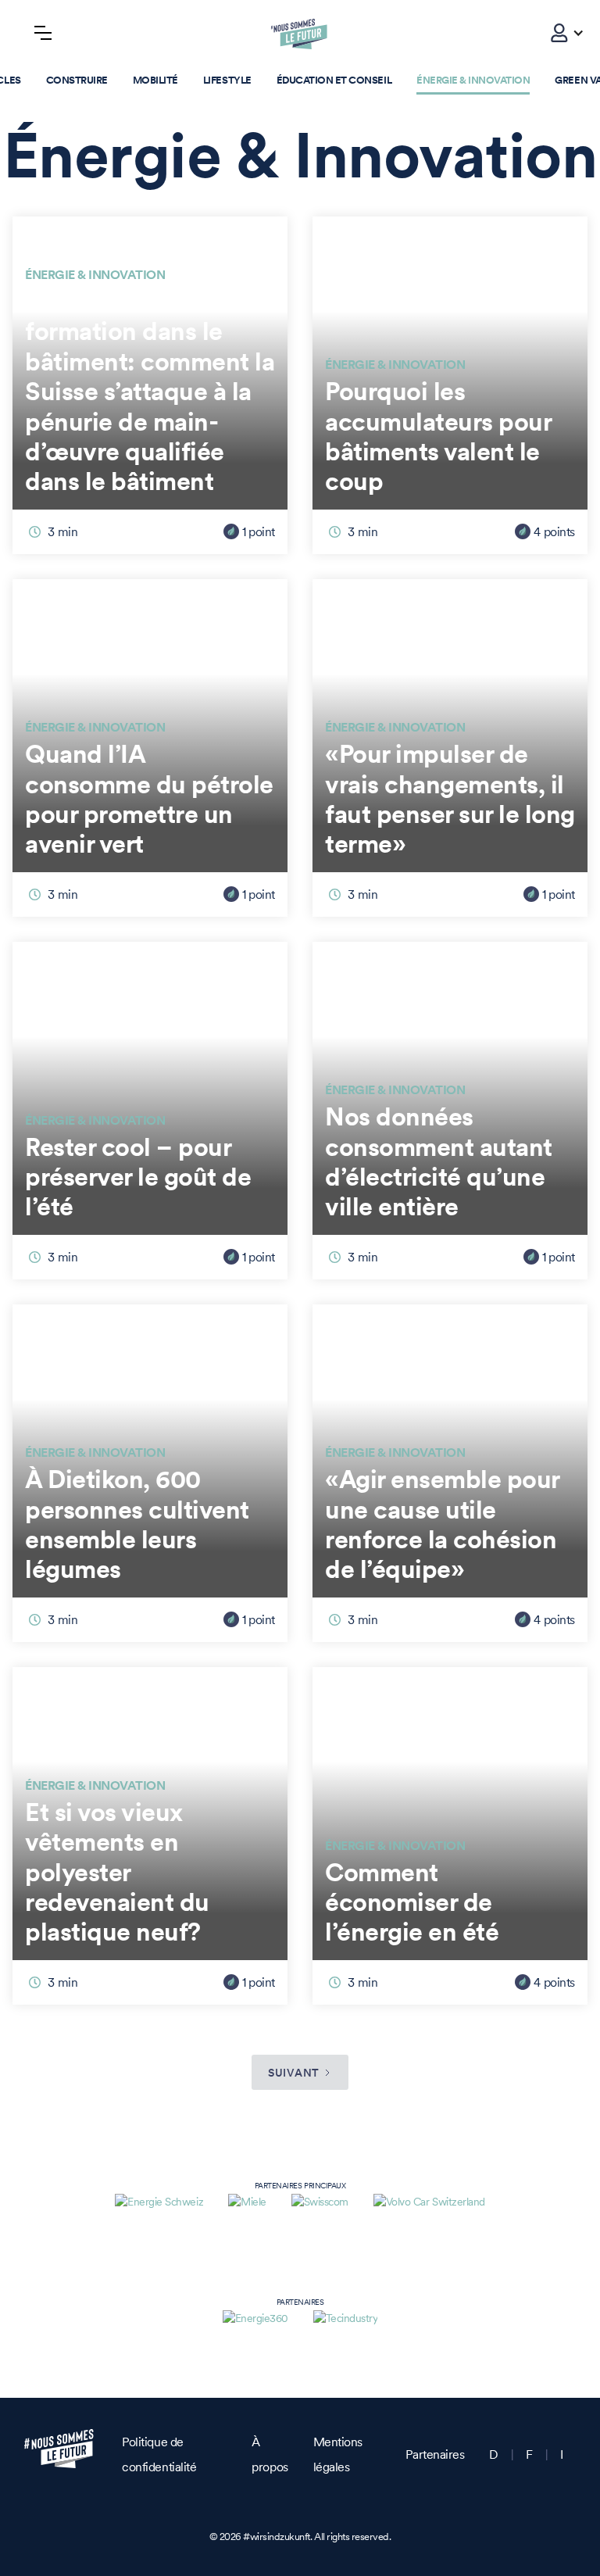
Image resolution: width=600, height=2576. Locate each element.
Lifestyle (227, 80)
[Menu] (43, 33)
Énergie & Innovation (473, 80)
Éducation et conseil (334, 80)
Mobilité (155, 80)
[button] (559, 33)
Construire (77, 80)
